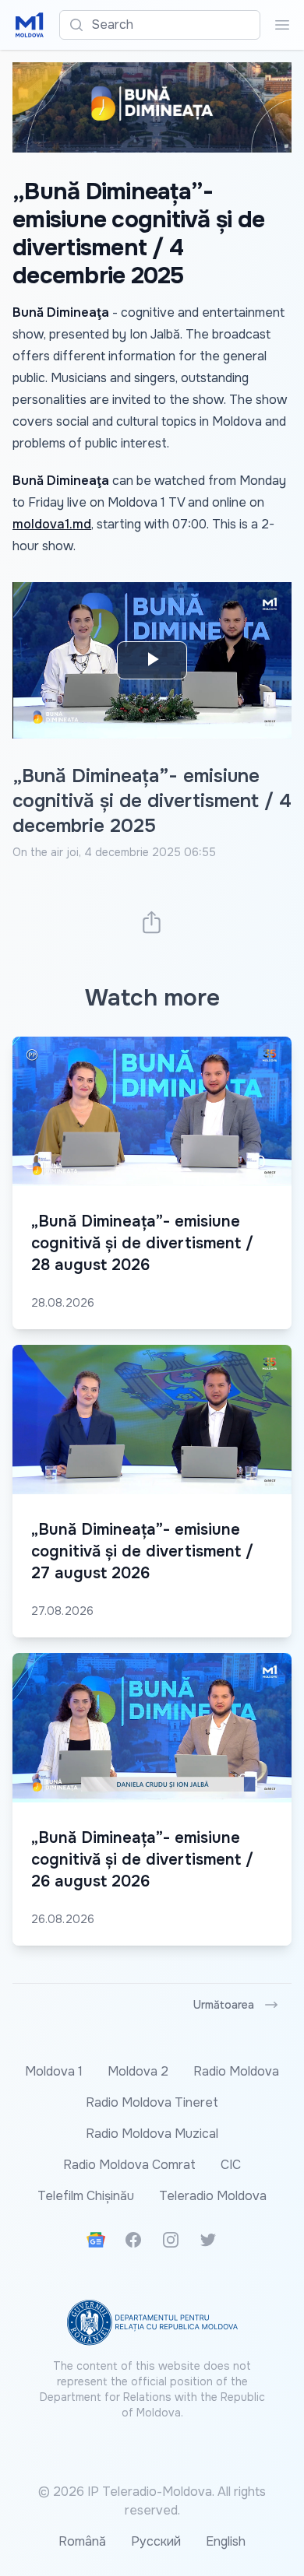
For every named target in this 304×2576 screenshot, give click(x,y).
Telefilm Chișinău (86, 2196)
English (226, 2541)
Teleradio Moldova (213, 2196)
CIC (231, 2165)
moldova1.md (52, 524)
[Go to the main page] (30, 25)
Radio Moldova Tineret (152, 2102)
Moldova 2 (138, 2071)
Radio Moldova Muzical (152, 2134)
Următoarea (224, 2005)
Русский (156, 2541)
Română (82, 2541)
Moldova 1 (54, 2071)
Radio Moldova (236, 2071)
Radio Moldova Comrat (129, 2165)
